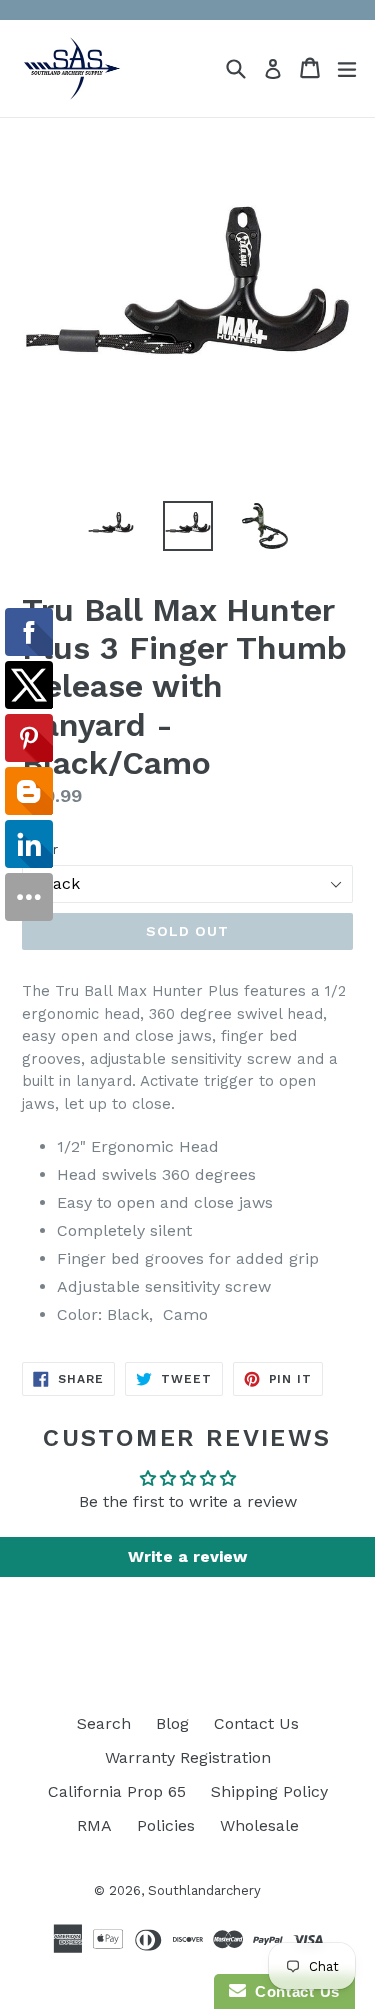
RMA (94, 1825)
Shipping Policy (269, 1791)
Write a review (187, 1556)
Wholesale (259, 1825)
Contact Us (256, 1723)
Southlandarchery (204, 1890)
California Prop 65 (117, 1791)
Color (40, 849)
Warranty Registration (188, 1757)
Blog (172, 1723)
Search (104, 1723)
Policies (166, 1825)
